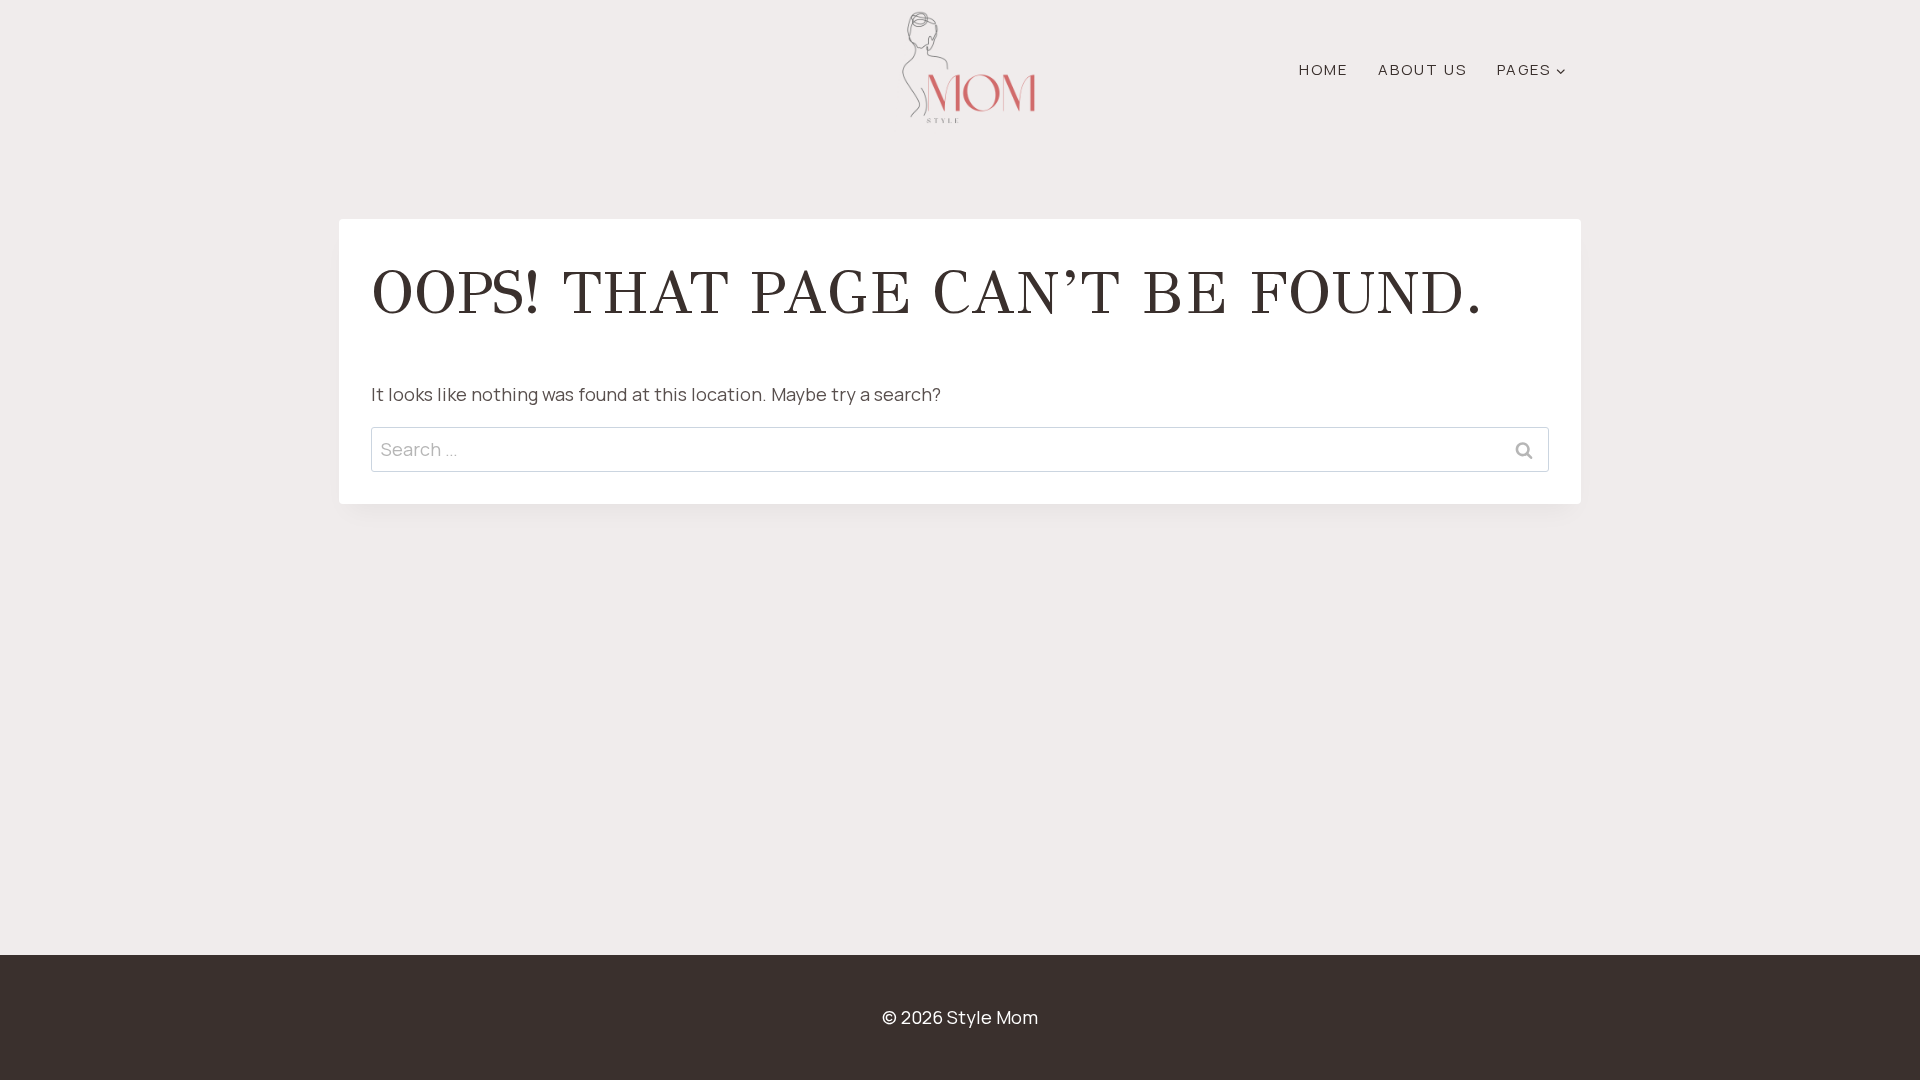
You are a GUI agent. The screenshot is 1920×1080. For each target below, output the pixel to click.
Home (1323, 69)
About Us (1422, 69)
